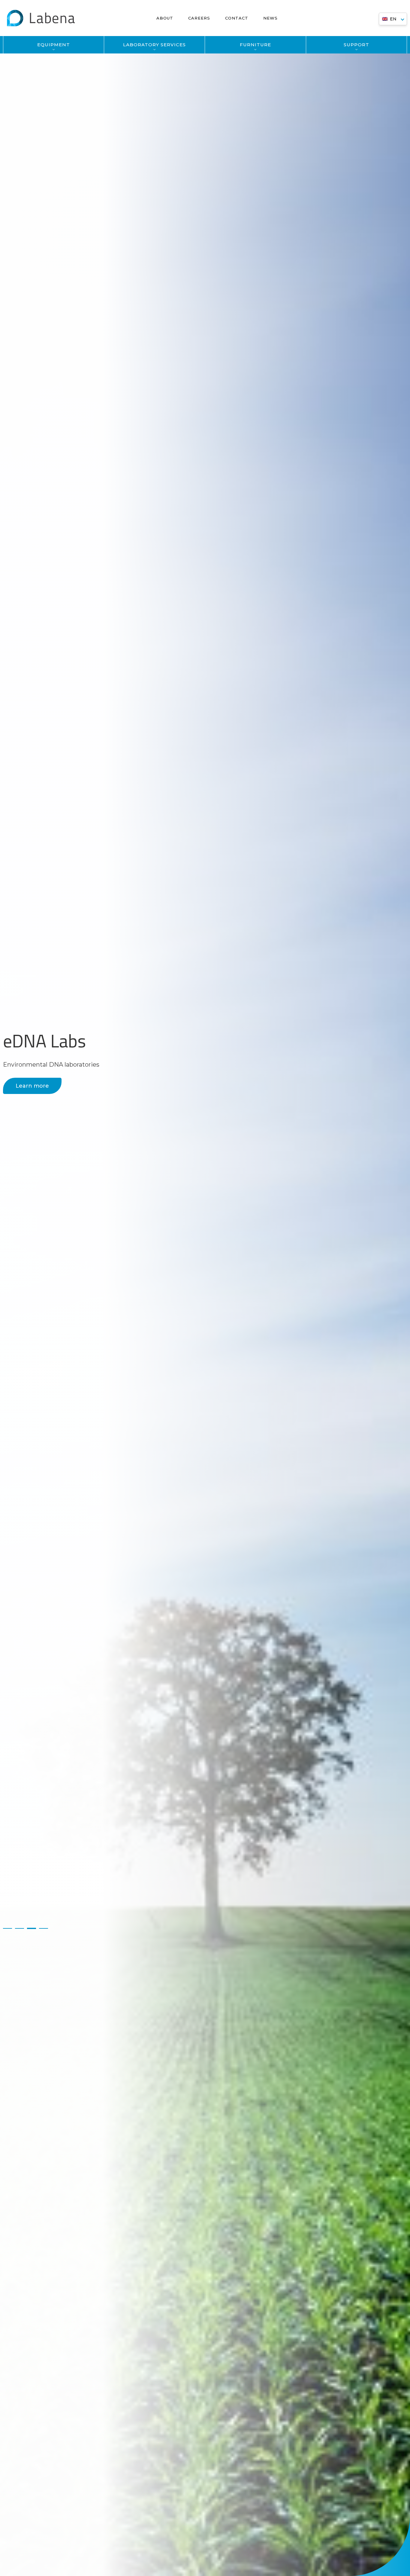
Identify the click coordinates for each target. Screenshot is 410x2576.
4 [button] (44, 1928)
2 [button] (20, 1928)
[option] (205, 1288)
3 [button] (32, 1928)
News (270, 18)
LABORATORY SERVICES (154, 45)
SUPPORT (356, 45)
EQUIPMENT (54, 45)
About (165, 18)
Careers (199, 18)
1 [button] (8, 1928)
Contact (237, 18)
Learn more (32, 1086)
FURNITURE (255, 45)
